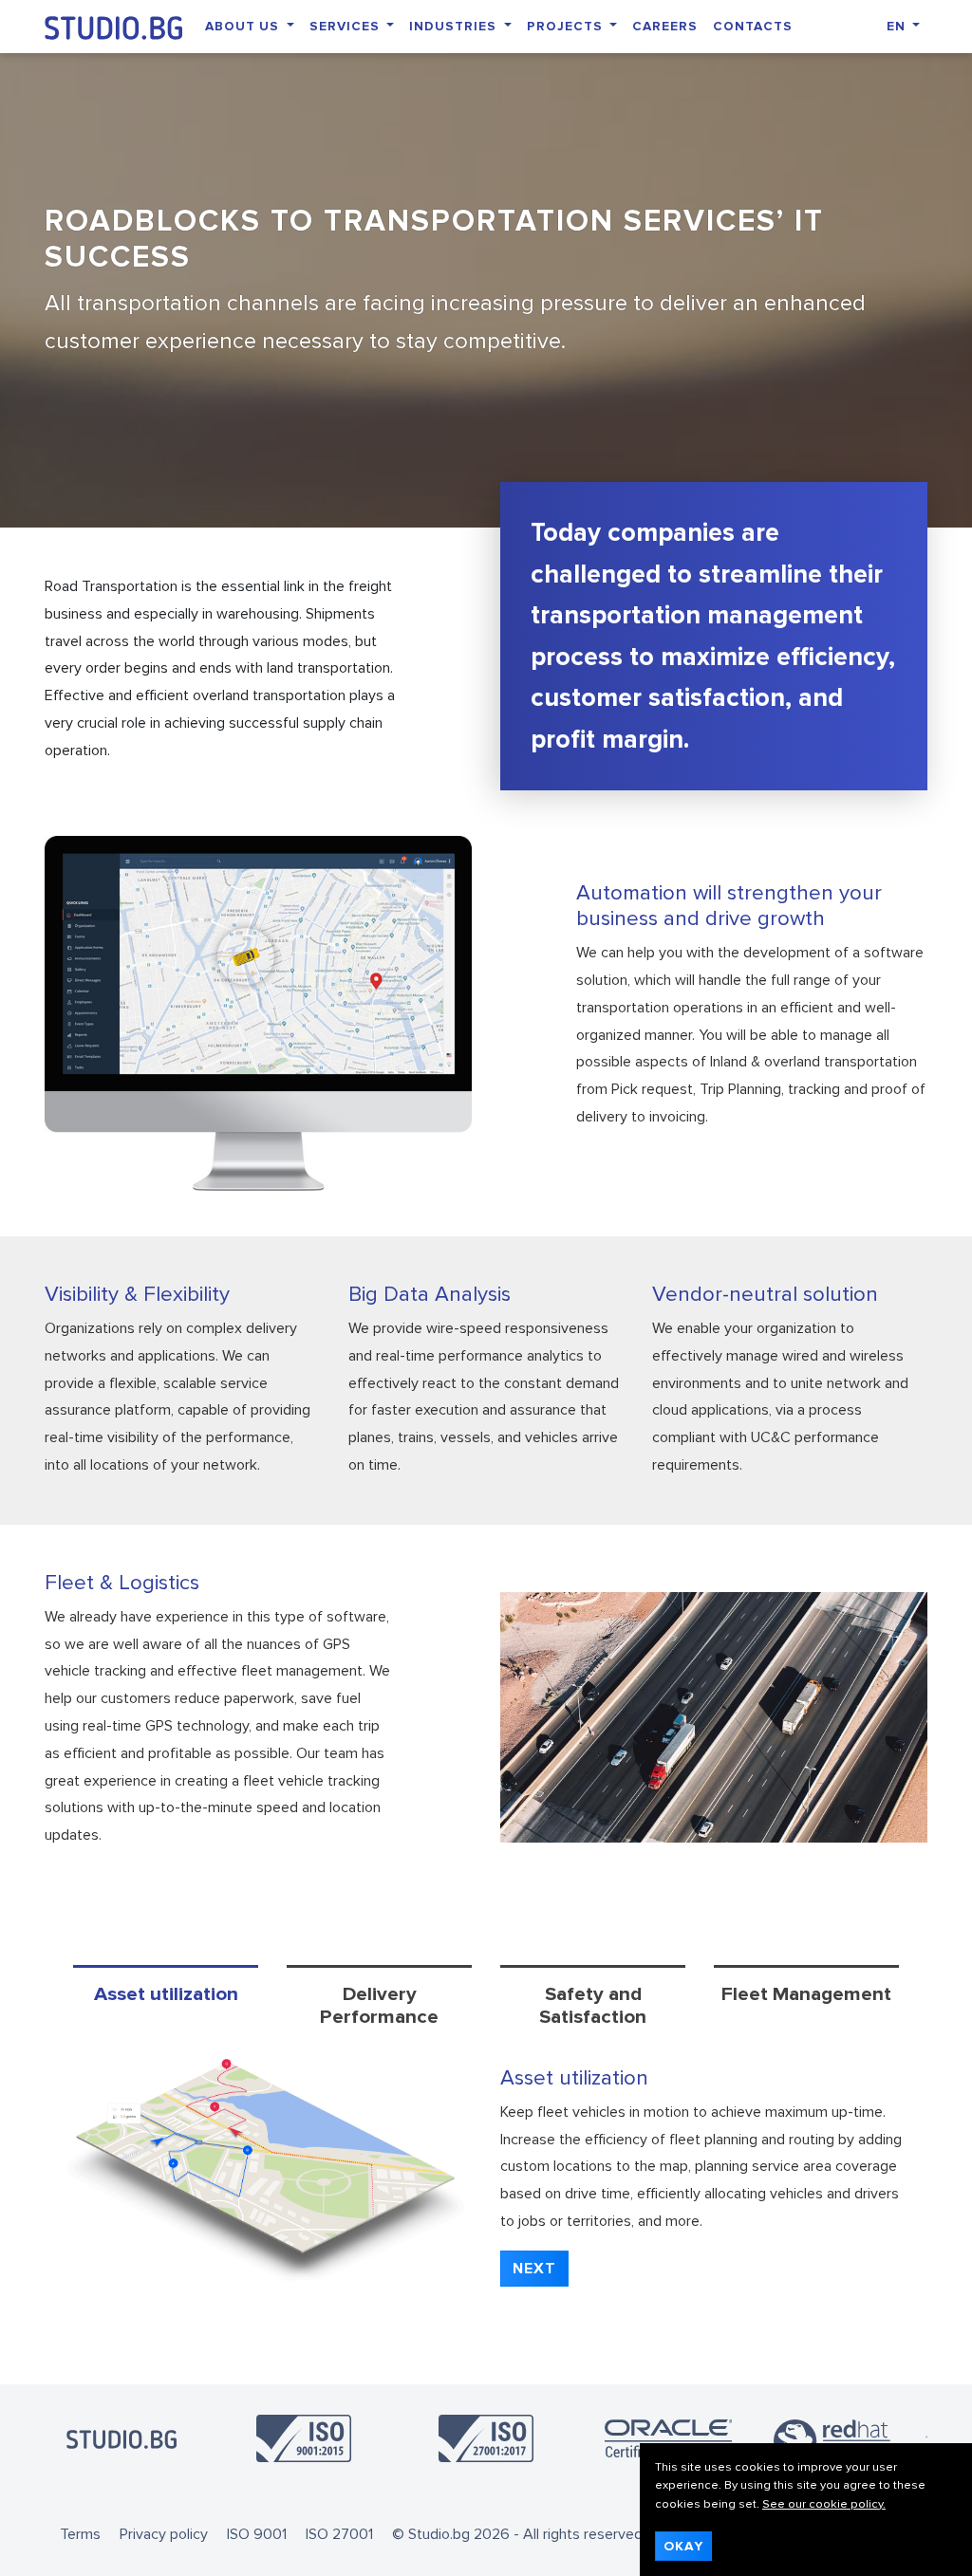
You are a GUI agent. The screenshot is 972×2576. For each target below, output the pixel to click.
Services (346, 26)
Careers (665, 26)
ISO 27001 (339, 2534)
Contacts (753, 26)
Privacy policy (164, 2534)
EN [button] (898, 26)
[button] (534, 2269)
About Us (244, 26)
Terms (80, 2534)
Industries (455, 26)
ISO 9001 (257, 2534)
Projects (567, 26)
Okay (683, 2546)
